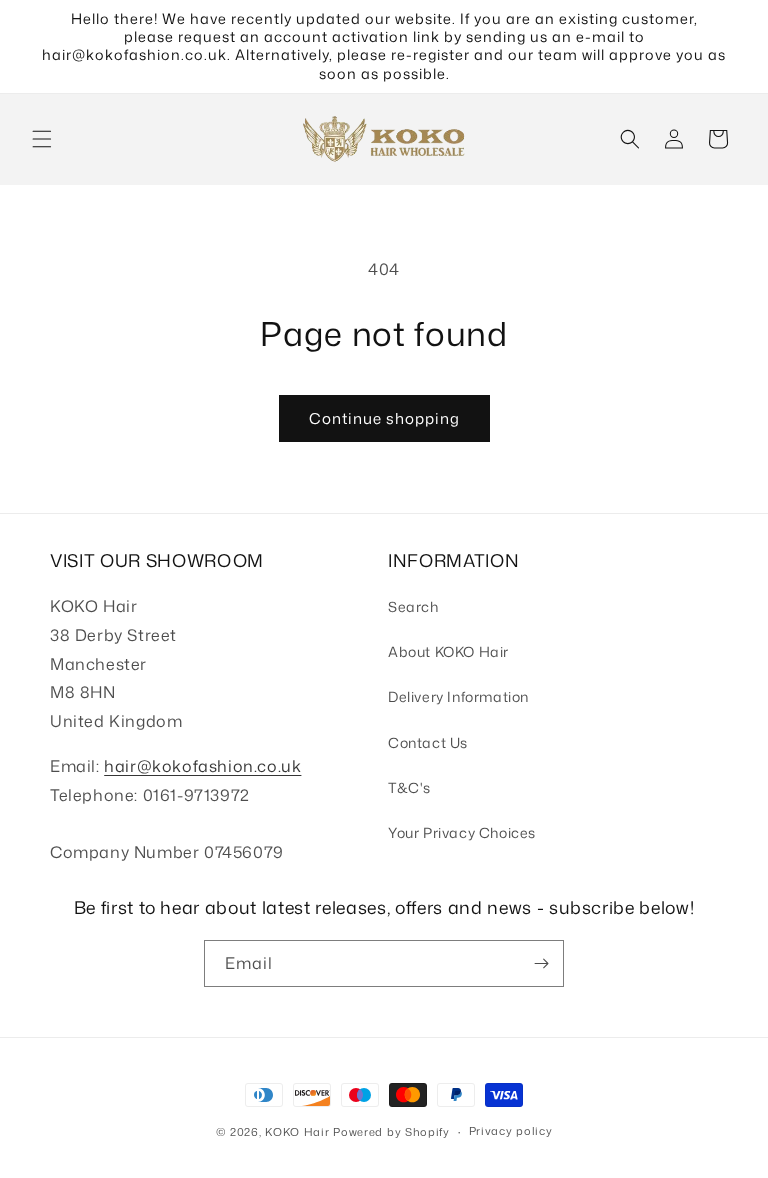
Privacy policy (511, 1131)
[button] (42, 139)
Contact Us (428, 742)
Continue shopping (384, 418)
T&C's (409, 787)
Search (413, 606)
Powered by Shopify (391, 1132)
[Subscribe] (541, 963)
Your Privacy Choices (462, 832)
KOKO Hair (297, 1132)
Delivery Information (458, 696)
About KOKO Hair (448, 651)
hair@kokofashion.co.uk (202, 766)
